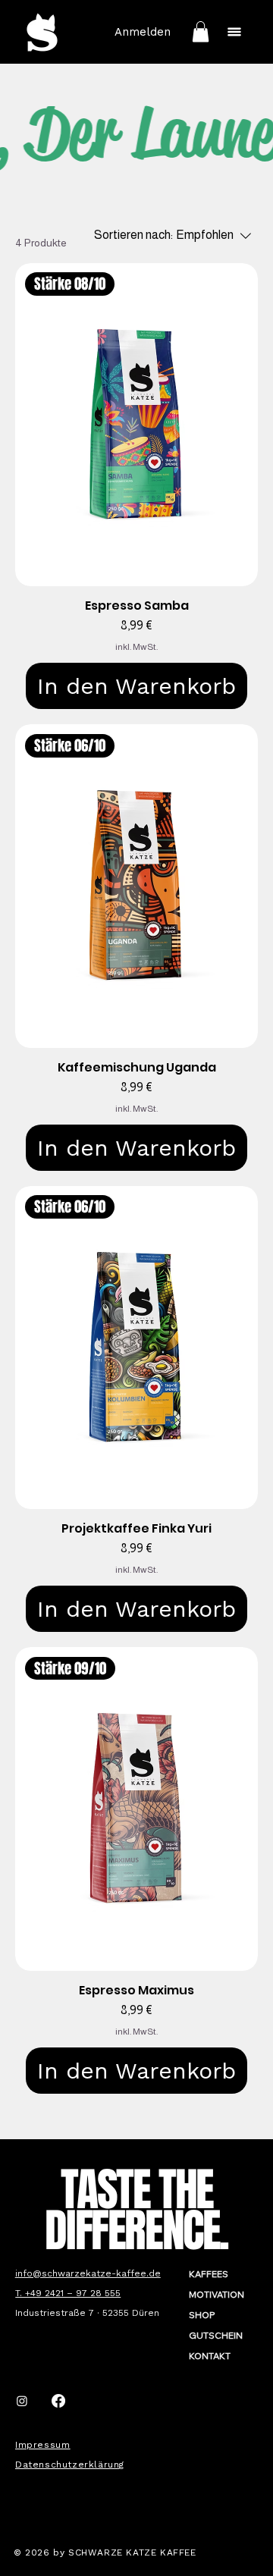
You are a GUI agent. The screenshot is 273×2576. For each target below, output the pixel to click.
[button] (201, 31)
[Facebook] (58, 2401)
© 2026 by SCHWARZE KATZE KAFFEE (105, 2552)
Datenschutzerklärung (70, 2465)
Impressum (42, 2445)
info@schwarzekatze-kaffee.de (88, 2273)
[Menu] (234, 32)
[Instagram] (22, 2401)
